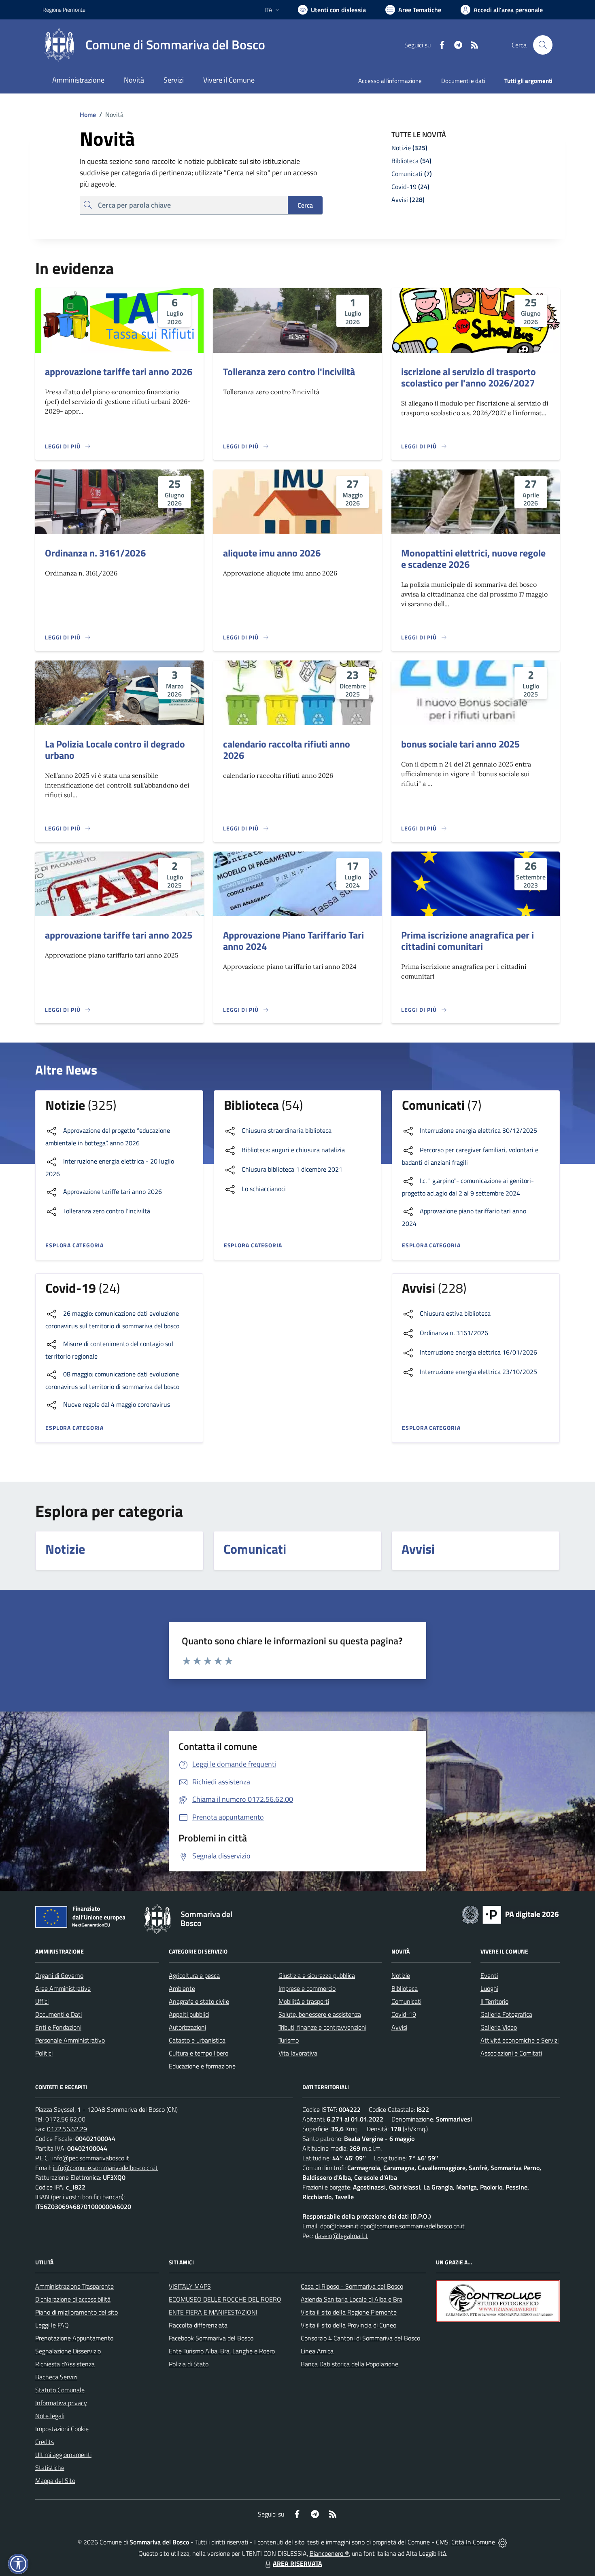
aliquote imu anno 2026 (272, 553)
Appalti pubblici (189, 2014)
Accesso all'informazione (390, 81)
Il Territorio (494, 2001)
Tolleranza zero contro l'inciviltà (289, 372)
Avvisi (399, 2027)
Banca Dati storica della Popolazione (350, 2364)
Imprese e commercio (307, 1988)
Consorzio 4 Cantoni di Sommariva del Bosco (360, 2338)
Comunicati (406, 2001)
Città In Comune (473, 2542)
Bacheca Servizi (56, 2377)
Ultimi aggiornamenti (63, 2455)
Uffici (42, 2001)
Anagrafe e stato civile (199, 2001)
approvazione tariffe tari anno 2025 (119, 935)
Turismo (289, 2040)
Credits (45, 2442)
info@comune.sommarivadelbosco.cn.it (105, 2168)
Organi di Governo (59, 1975)
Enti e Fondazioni (58, 2027)
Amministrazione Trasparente (74, 2286)
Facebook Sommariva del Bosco (211, 2338)
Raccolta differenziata (198, 2325)
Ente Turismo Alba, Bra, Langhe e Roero (222, 2351)
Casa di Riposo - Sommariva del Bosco (352, 2286)
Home (88, 115)
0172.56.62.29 (67, 2129)
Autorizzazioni (187, 2027)
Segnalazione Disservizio (68, 2351)
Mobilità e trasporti (304, 2001)
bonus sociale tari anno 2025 (460, 744)
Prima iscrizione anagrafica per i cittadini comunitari (467, 941)
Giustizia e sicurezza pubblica (317, 1975)
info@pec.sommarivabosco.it (91, 2158)
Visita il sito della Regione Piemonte (349, 2312)
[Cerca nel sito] (543, 45)
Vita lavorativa (298, 2053)
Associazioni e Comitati (511, 2053)
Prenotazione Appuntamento (74, 2338)
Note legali (50, 2416)
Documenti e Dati (58, 2014)
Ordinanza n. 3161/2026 (95, 553)
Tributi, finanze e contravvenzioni (322, 2027)
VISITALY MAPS (190, 2286)
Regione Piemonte (64, 10)
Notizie (401, 1975)
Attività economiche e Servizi (520, 2040)
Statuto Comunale (60, 2390)
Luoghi (489, 1988)
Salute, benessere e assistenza (320, 2014)
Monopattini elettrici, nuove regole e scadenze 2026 (473, 559)
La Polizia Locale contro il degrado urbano (115, 750)
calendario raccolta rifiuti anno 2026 (287, 750)
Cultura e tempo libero (199, 2053)
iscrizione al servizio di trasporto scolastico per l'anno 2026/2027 (469, 377)
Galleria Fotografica (506, 2014)
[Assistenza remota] (503, 2542)
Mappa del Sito (55, 2480)
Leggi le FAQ (52, 2325)
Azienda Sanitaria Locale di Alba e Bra (352, 2299)
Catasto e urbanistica (197, 2040)
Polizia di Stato (189, 2364)
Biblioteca (405, 1988)
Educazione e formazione (202, 2066)
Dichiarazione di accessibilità (73, 2299)
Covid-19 (404, 2014)
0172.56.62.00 (65, 2119)
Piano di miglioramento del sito (76, 2312)
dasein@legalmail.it (341, 2236)
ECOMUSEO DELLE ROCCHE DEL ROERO (225, 2299)
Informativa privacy (61, 2403)
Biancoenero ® (329, 2553)
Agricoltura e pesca (194, 1975)
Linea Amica (317, 2351)
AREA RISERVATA (297, 2563)
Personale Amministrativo (70, 2040)
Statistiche (50, 2468)
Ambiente (182, 1988)
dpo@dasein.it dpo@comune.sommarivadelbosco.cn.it (392, 2226)
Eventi (489, 1975)
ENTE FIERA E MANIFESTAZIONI (213, 2312)
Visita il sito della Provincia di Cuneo (348, 2325)
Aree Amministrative (63, 1988)
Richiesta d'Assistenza (65, 2364)
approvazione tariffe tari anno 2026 (119, 372)
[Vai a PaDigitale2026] (510, 1914)
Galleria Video (499, 2027)
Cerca (305, 205)
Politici (44, 2053)
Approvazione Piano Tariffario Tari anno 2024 (293, 941)
